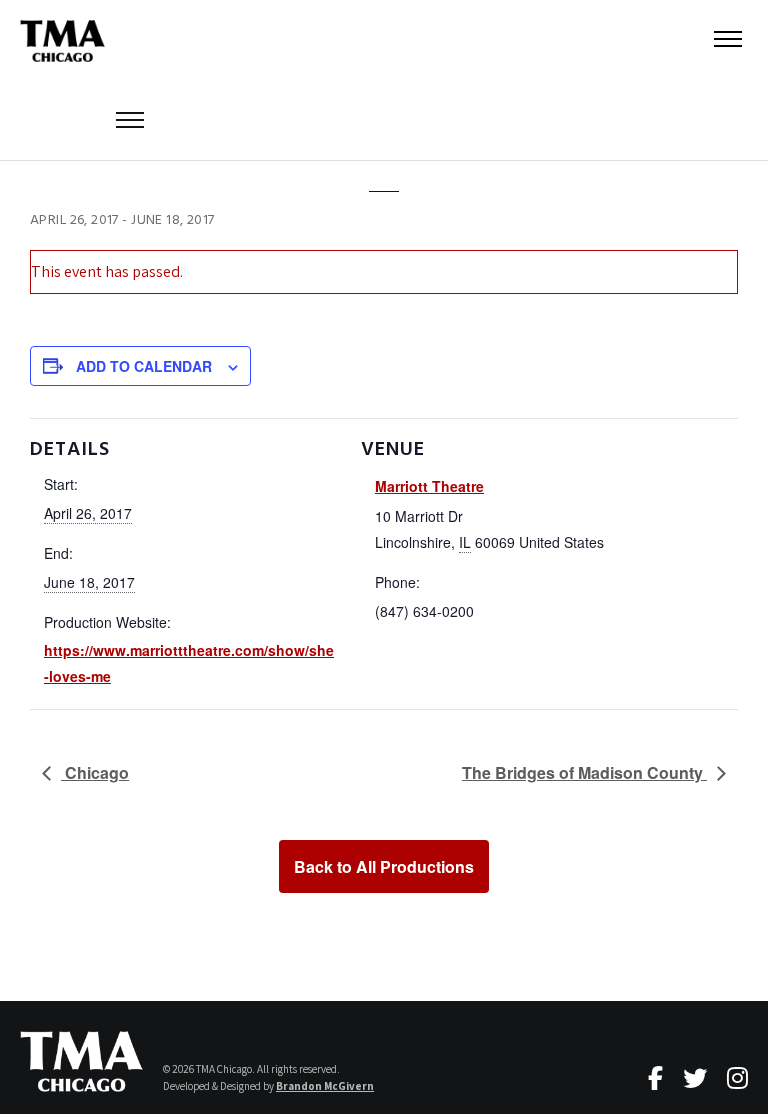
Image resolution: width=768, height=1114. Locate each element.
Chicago (95, 772)
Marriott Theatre (429, 486)
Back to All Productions (384, 866)
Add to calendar (144, 366)
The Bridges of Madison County (584, 772)
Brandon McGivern (325, 1086)
